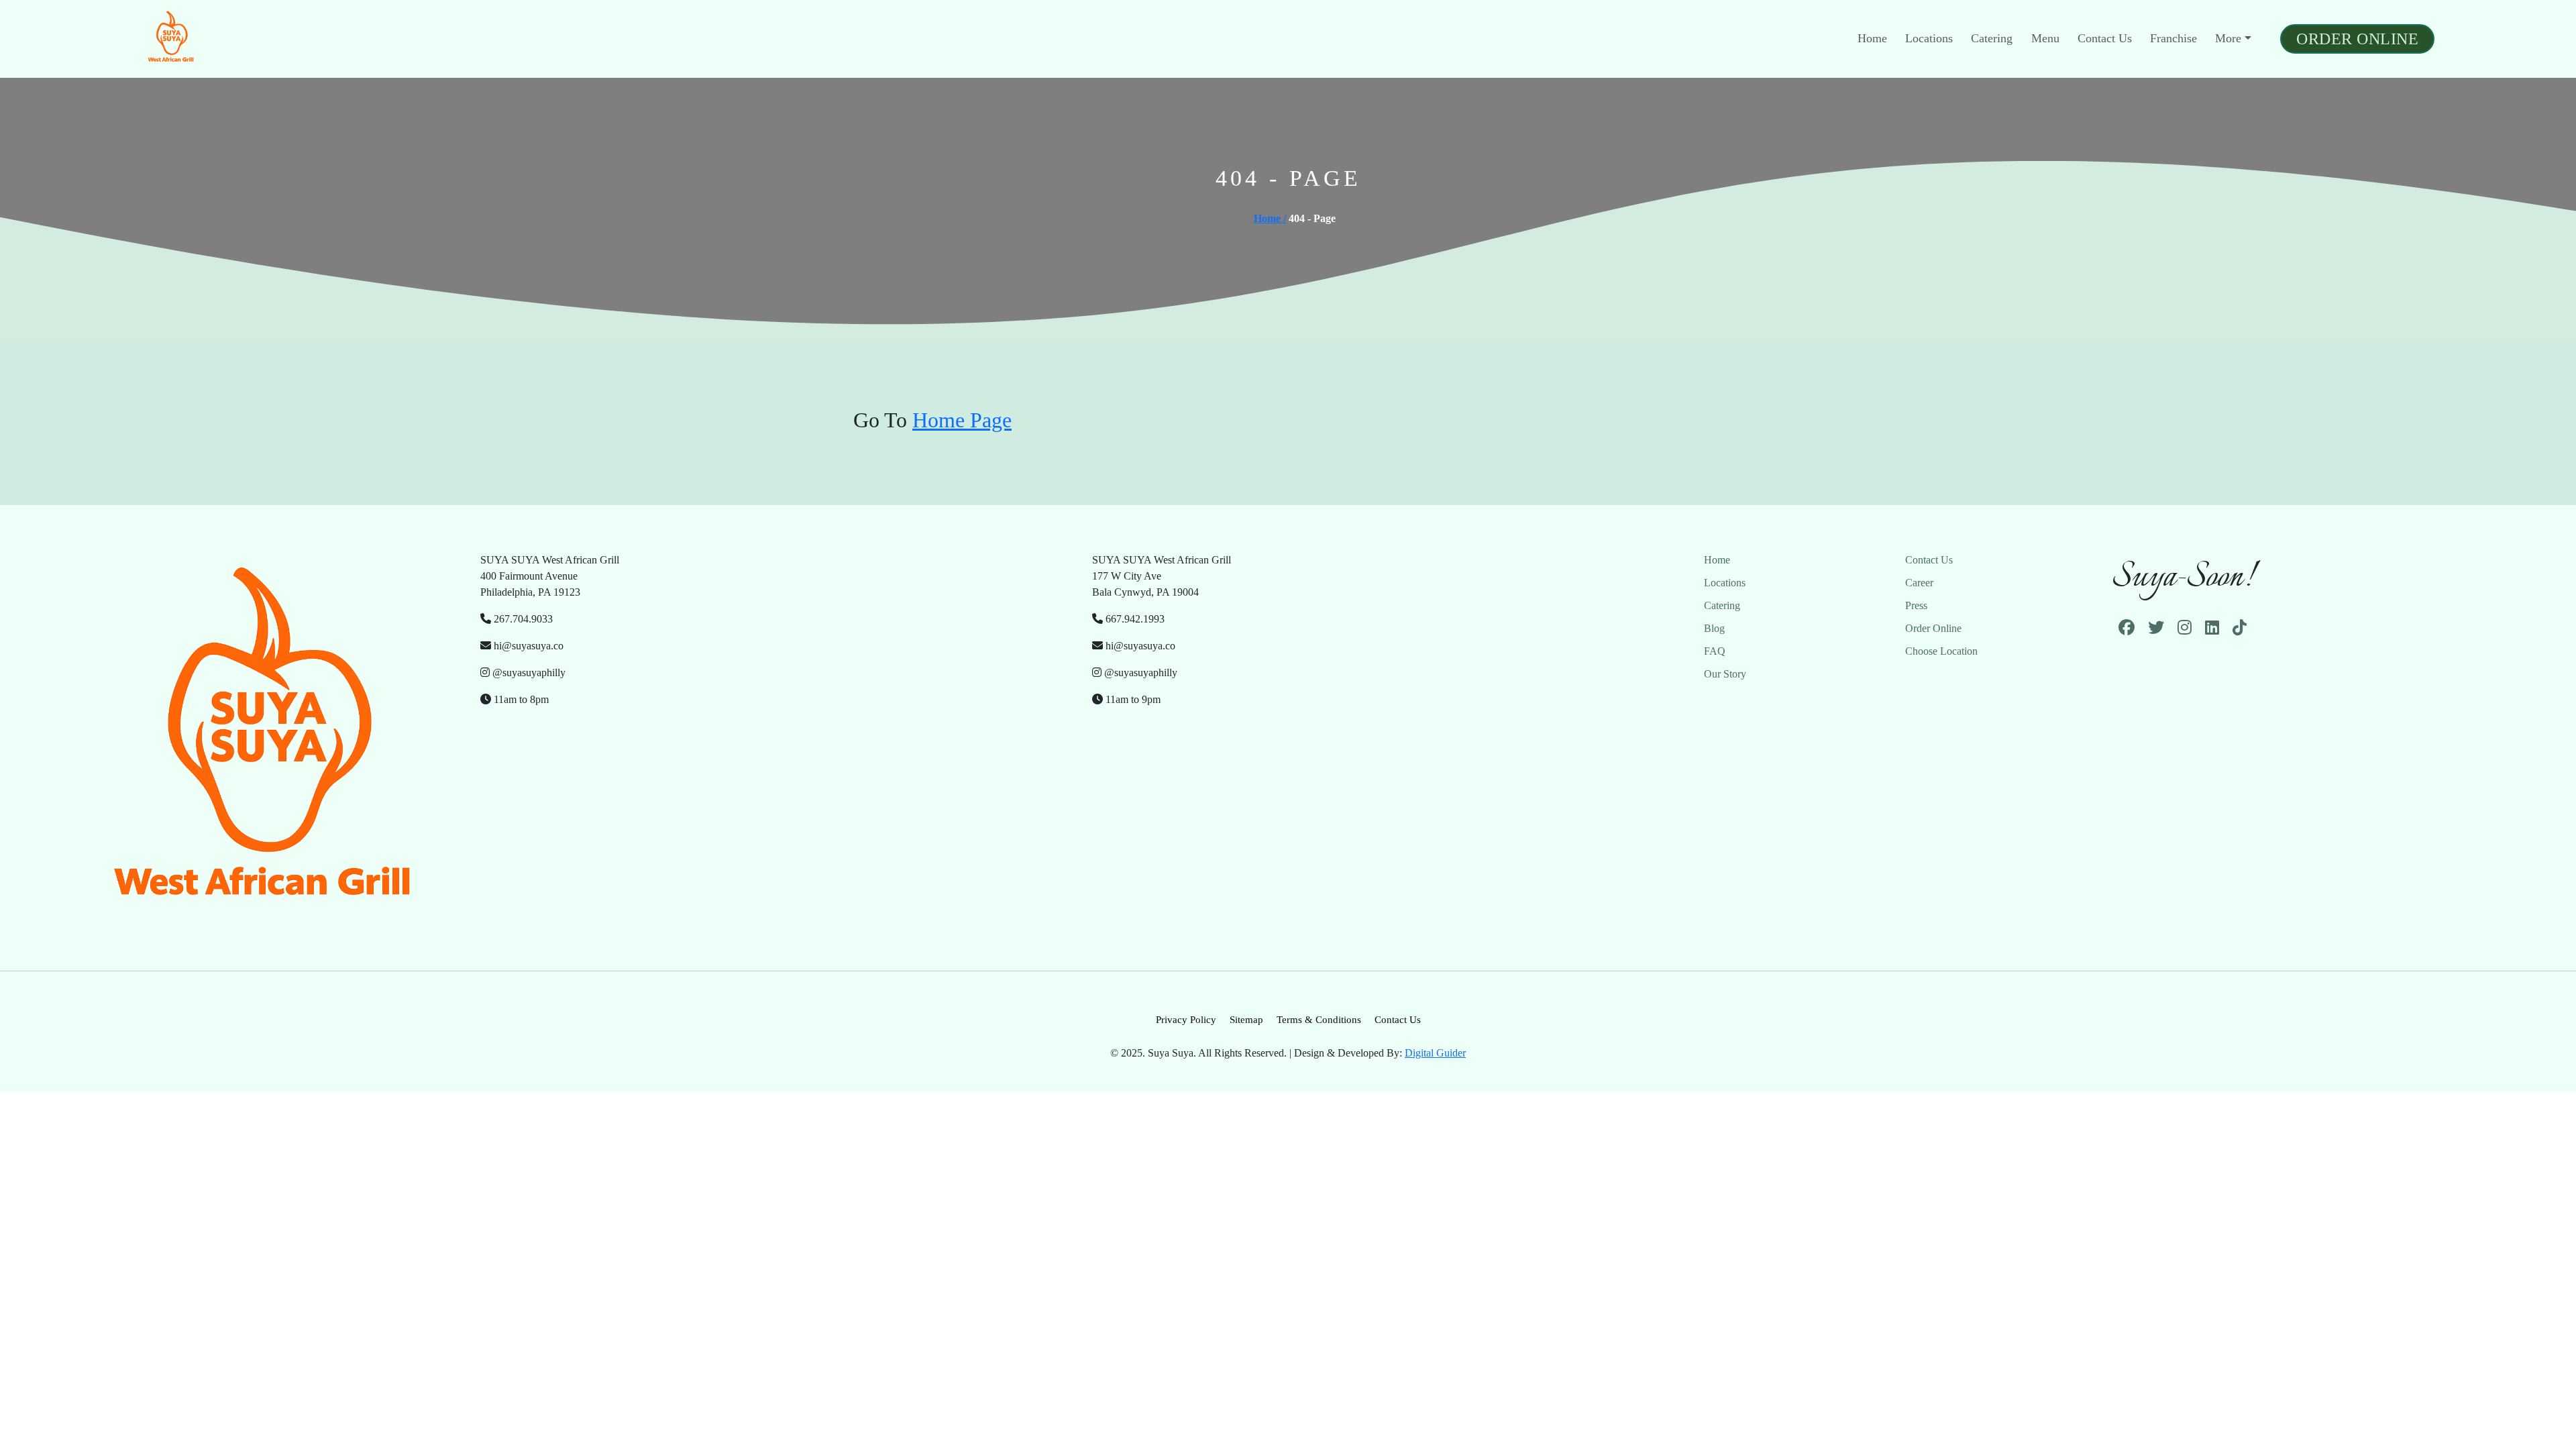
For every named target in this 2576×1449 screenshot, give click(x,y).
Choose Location (1941, 651)
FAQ (1715, 651)
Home (1872, 38)
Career (1919, 583)
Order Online (2357, 39)
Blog (1714, 628)
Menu (2045, 38)
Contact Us (2105, 38)
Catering (1992, 38)
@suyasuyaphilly (528, 673)
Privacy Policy (1186, 1020)
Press (1916, 605)
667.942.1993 (1134, 619)
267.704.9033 (522, 619)
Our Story (1725, 674)
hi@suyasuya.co (527, 646)
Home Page (962, 420)
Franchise (2173, 38)
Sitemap (1246, 1020)
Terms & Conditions (1319, 1020)
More (2228, 38)
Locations (1929, 38)
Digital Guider (1435, 1053)
